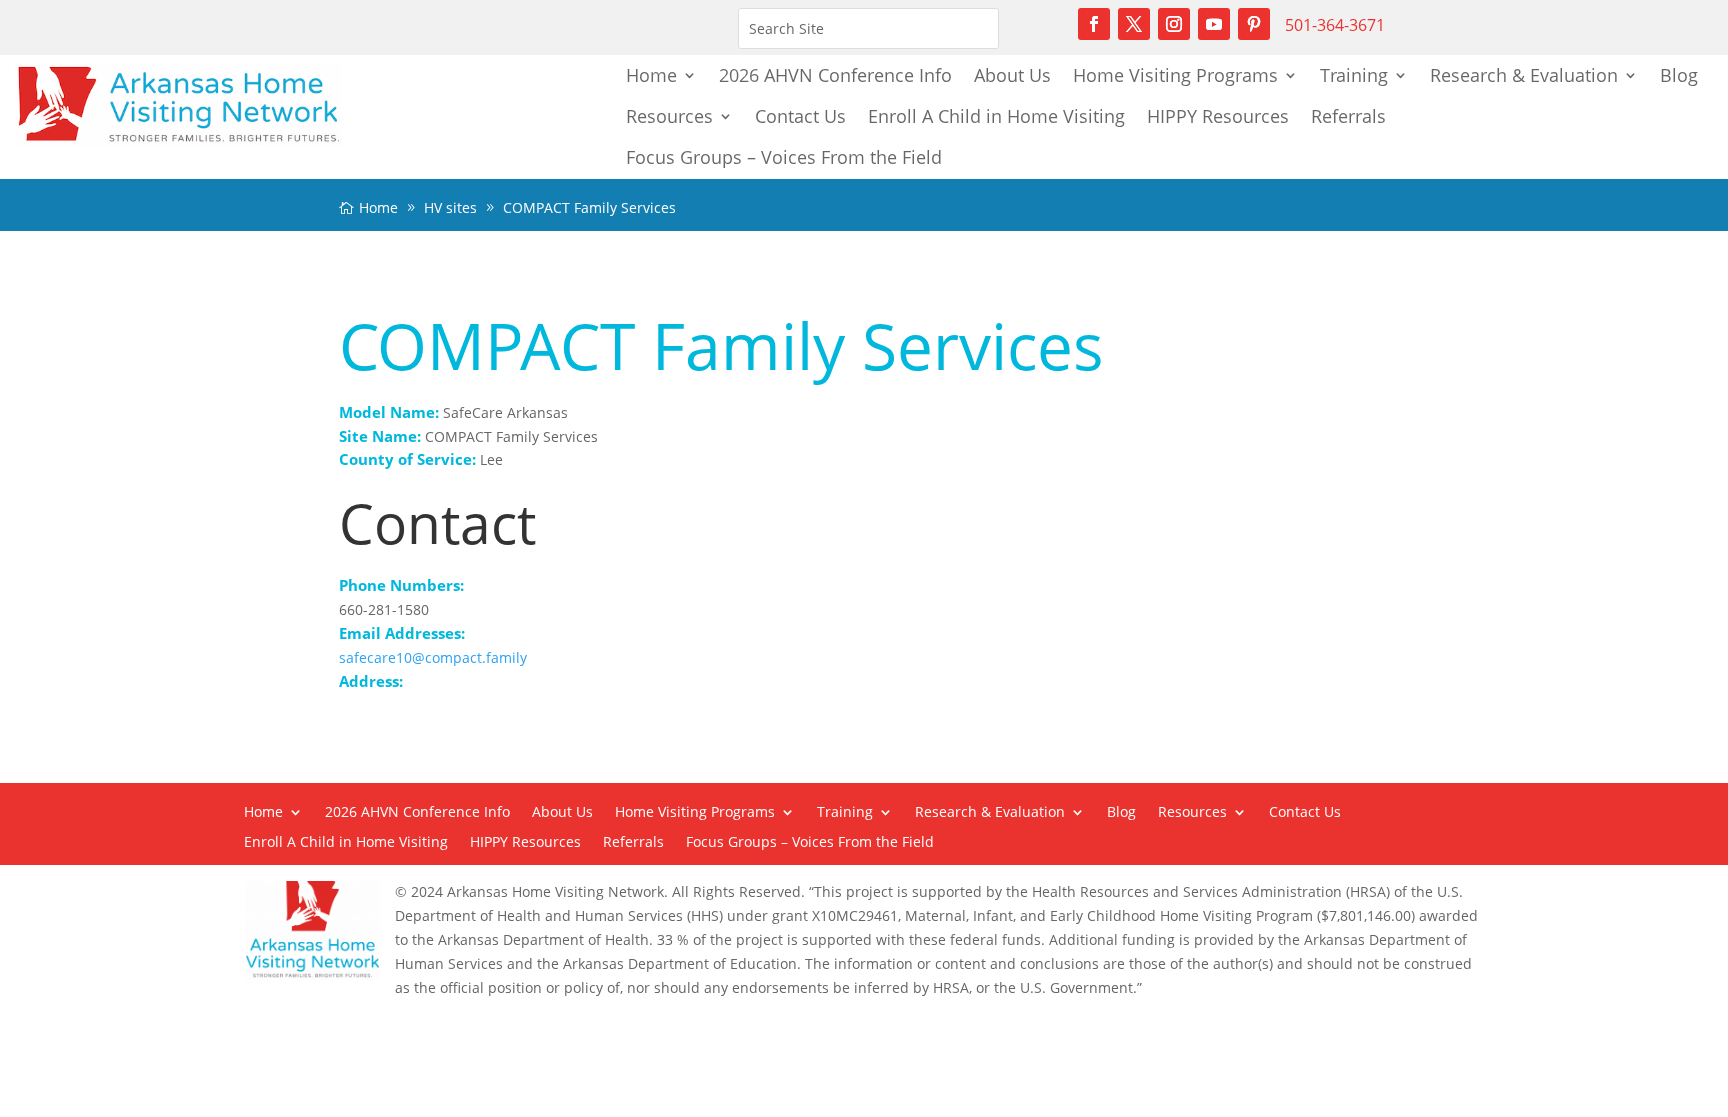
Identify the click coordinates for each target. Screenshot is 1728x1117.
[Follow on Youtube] (1214, 24)
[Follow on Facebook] (1094, 24)
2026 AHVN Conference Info (835, 75)
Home (651, 75)
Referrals (1348, 116)
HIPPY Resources (1218, 116)
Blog (1679, 75)
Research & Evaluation (1524, 75)
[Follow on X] (1134, 24)
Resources (669, 116)
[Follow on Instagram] (1174, 24)
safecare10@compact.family (433, 657)
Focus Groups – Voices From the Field (784, 157)
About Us (1012, 75)
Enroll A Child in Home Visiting (996, 116)
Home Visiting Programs (1175, 75)
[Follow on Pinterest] (1254, 24)
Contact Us (800, 116)
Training (1354, 75)
